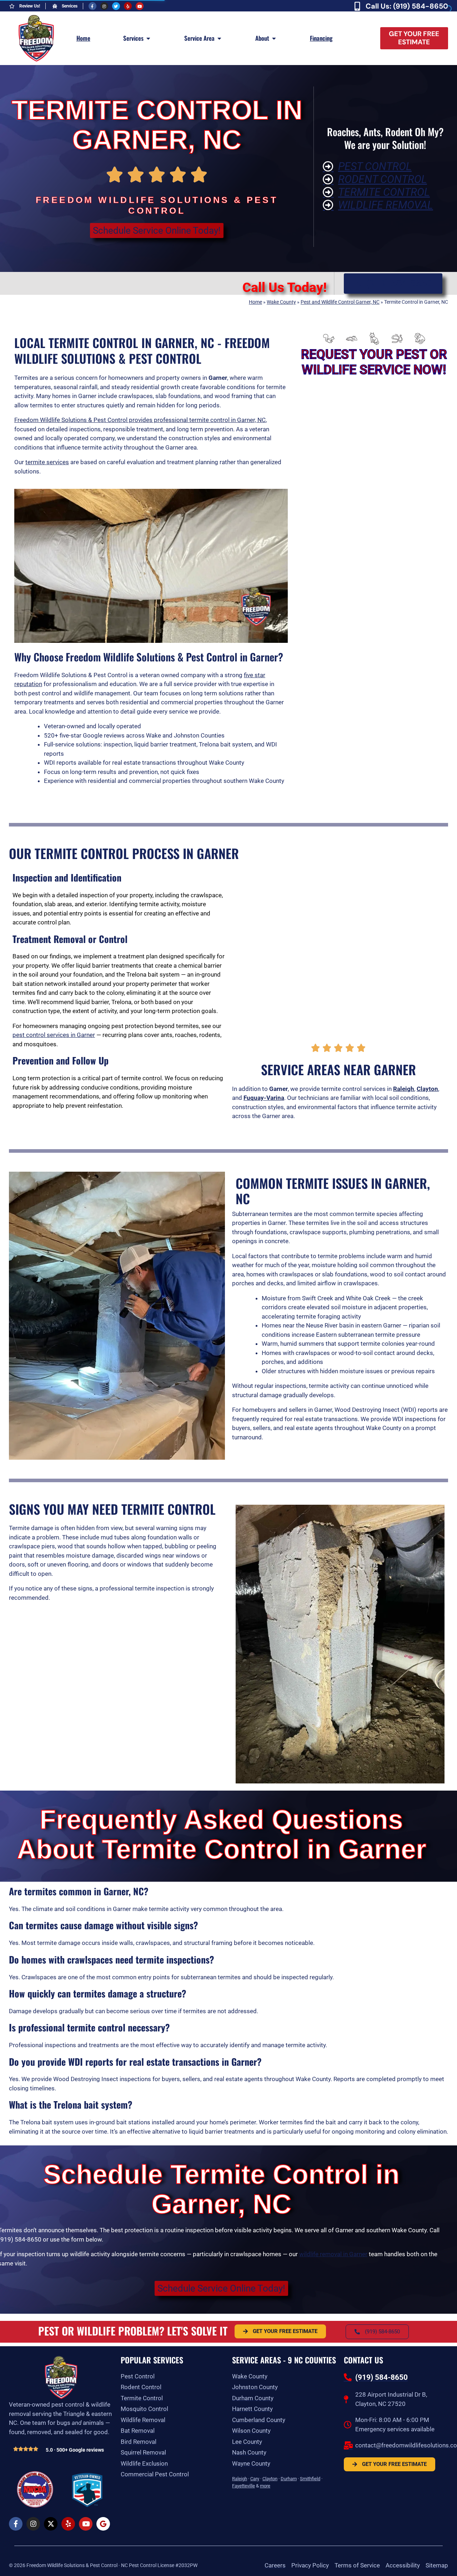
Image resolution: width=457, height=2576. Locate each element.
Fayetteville (243, 2486)
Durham (289, 2479)
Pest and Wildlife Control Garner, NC (340, 302)
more (265, 2486)
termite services (47, 462)
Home (255, 302)
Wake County (281, 302)
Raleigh (240, 2479)
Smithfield (310, 2479)
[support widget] (436, 2559)
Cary (255, 2479)
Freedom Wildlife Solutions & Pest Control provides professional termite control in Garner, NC (140, 420)
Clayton (270, 2479)
